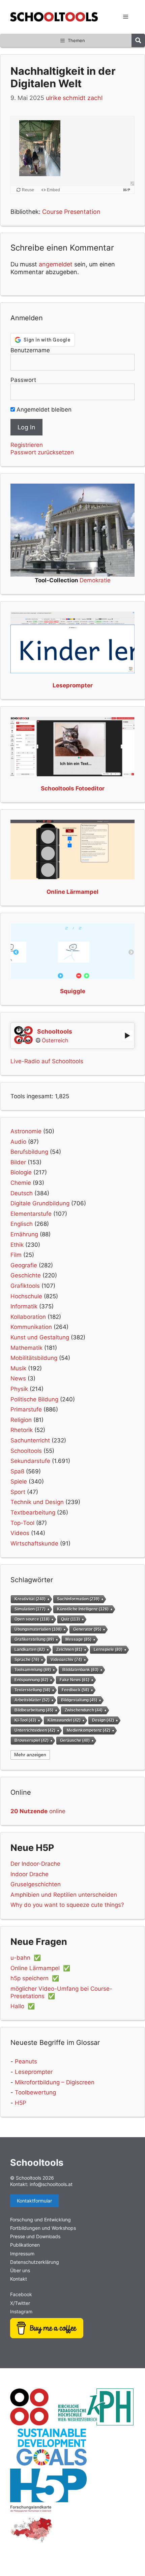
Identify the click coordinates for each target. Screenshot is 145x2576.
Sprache (27, 1659)
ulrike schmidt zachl (74, 98)
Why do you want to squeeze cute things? (67, 1905)
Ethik (17, 1245)
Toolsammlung (33, 1670)
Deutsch (22, 1193)
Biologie (21, 1172)
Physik (19, 1389)
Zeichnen (69, 1649)
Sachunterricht (30, 1440)
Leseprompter (34, 2072)
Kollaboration (28, 1317)
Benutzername (30, 350)
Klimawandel (64, 1720)
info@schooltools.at (51, 2184)
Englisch (22, 1224)
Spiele (19, 1481)
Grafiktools (25, 1286)
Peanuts (26, 2061)
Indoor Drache (30, 1874)
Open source (32, 1619)
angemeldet (56, 264)
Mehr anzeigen (30, 1755)
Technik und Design (37, 1502)
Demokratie (95, 580)
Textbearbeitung (33, 1512)
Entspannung (31, 1680)
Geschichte (26, 1275)
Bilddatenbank (80, 1670)
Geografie (24, 1265)
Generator (87, 1629)
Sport (18, 1492)
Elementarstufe (31, 1214)
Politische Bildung (34, 1399)
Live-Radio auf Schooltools (47, 1061)
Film (16, 1255)
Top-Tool (22, 1523)
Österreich (55, 1040)
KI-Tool (25, 1720)
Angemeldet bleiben (43, 410)
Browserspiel (32, 1740)
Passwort (23, 380)
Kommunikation (31, 1327)
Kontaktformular (34, 2201)
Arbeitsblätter (32, 1700)
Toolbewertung (35, 2092)
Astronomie (26, 1131)
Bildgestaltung (79, 1700)
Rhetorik (22, 1430)
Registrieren (27, 445)
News (18, 1378)
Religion (21, 1420)
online (38, 1811)
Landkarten (30, 1649)
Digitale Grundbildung (40, 1203)
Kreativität (30, 1599)
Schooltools (26, 1451)
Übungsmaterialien (38, 1629)
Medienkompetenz (89, 1730)
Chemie (21, 1183)
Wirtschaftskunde (34, 1543)
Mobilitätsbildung (34, 1358)
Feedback (75, 1690)
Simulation (30, 1609)
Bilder (18, 1162)
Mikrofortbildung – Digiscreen (55, 2082)
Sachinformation (78, 1599)
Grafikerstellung (34, 1639)
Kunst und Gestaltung (40, 1337)
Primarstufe (26, 1409)
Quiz (70, 1619)
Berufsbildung (29, 1152)
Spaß (17, 1471)
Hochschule (26, 1296)
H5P (21, 2103)
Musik (18, 1368)
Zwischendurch (84, 1710)
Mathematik (26, 1348)
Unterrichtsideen (35, 1730)
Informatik (24, 1306)
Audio (18, 1142)
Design (103, 1720)
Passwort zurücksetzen (42, 452)
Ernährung (24, 1234)
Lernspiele (108, 1649)
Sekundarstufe (30, 1461)
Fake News (75, 1680)
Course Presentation (71, 212)
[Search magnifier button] (138, 40)
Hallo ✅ (23, 2006)
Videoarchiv (66, 1659)
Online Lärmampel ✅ (40, 1968)
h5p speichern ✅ (35, 1978)
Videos (20, 1533)
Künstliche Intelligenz (83, 1609)
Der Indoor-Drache (35, 1864)
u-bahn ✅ (26, 1958)
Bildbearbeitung (34, 1710)
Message (78, 1639)
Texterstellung (32, 1690)
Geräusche (75, 1740)
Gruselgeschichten (36, 1884)
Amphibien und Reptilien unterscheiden (64, 1895)
